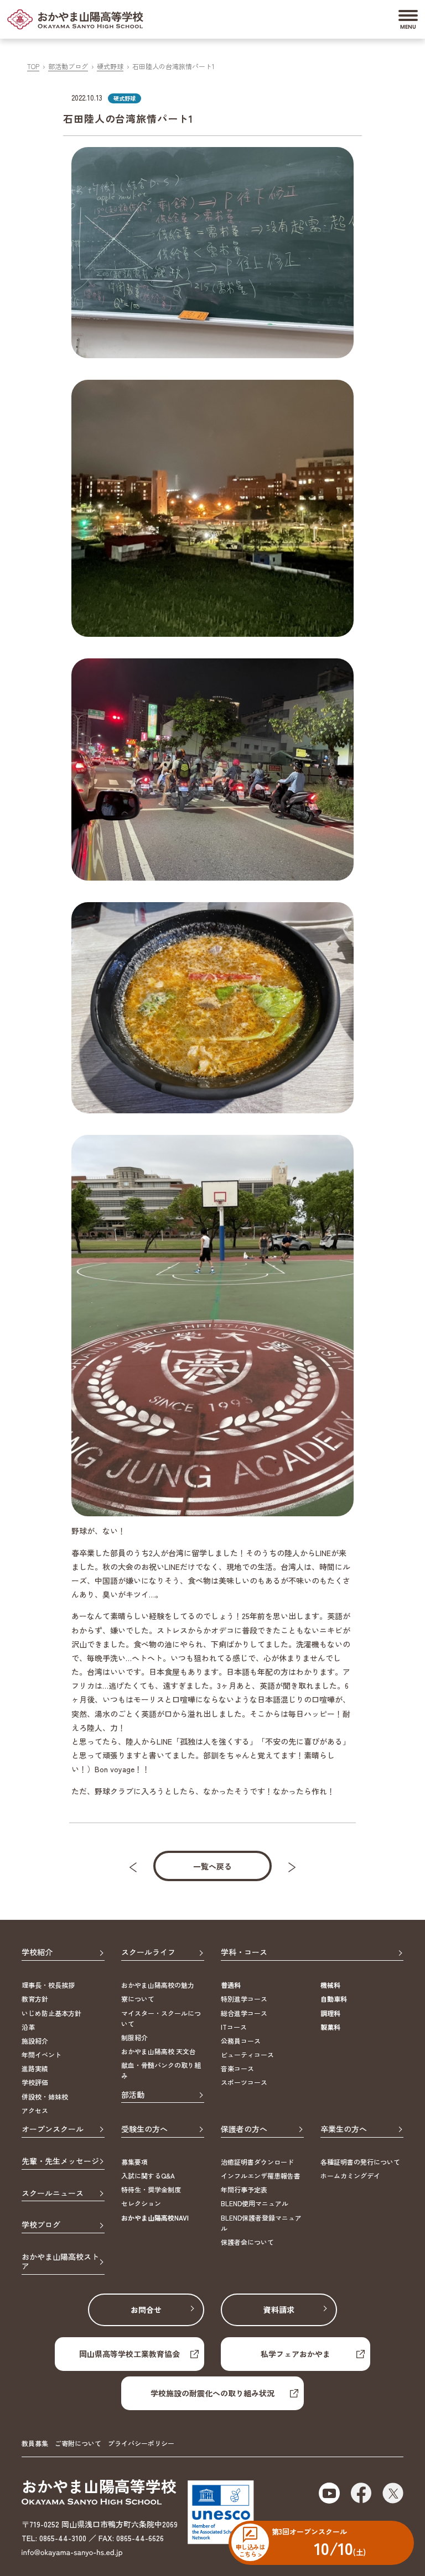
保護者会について (247, 2242)
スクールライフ (148, 1952)
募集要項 (134, 2162)
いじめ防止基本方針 (51, 2013)
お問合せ (146, 2310)
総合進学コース (244, 2013)
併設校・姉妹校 (45, 2096)
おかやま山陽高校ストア (60, 2262)
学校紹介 (37, 1952)
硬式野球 (110, 66)
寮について (138, 1999)
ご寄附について (78, 2443)
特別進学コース (244, 1999)
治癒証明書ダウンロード (257, 2162)
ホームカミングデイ (350, 2176)
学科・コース (244, 1952)
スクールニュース (53, 2193)
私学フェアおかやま (296, 2354)
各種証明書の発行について (360, 2162)
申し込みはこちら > (250, 2550)
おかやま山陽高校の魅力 (158, 1985)
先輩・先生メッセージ (60, 2161)
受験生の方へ (144, 2129)
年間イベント (42, 2054)
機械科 (330, 1985)
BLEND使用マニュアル (255, 2203)
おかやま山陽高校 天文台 (159, 2051)
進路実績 (35, 2068)
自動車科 (334, 1999)
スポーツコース (244, 2082)
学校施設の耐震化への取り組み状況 (212, 2393)
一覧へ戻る (212, 1866)
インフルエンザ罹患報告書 (261, 2176)
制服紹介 (134, 2037)
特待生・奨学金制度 (151, 2189)
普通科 (231, 1985)
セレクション (141, 2203)
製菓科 (330, 2027)
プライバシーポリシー (141, 2443)
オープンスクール (53, 2129)
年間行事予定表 (244, 2189)
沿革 (28, 2027)
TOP (33, 66)
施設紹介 (35, 2041)
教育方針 (35, 1999)
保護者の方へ (244, 2129)
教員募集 (35, 2443)
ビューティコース (247, 2054)
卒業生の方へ (344, 2129)
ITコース (234, 2027)
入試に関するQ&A (148, 2176)
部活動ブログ (68, 66)
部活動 (133, 2095)
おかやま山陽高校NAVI (155, 2218)
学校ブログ (41, 2225)
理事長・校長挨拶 (48, 1985)
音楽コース (237, 2068)
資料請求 (279, 2310)
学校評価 (35, 2082)
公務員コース (241, 2041)
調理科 (330, 2013)
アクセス (35, 2110)
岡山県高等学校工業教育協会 (129, 2354)
